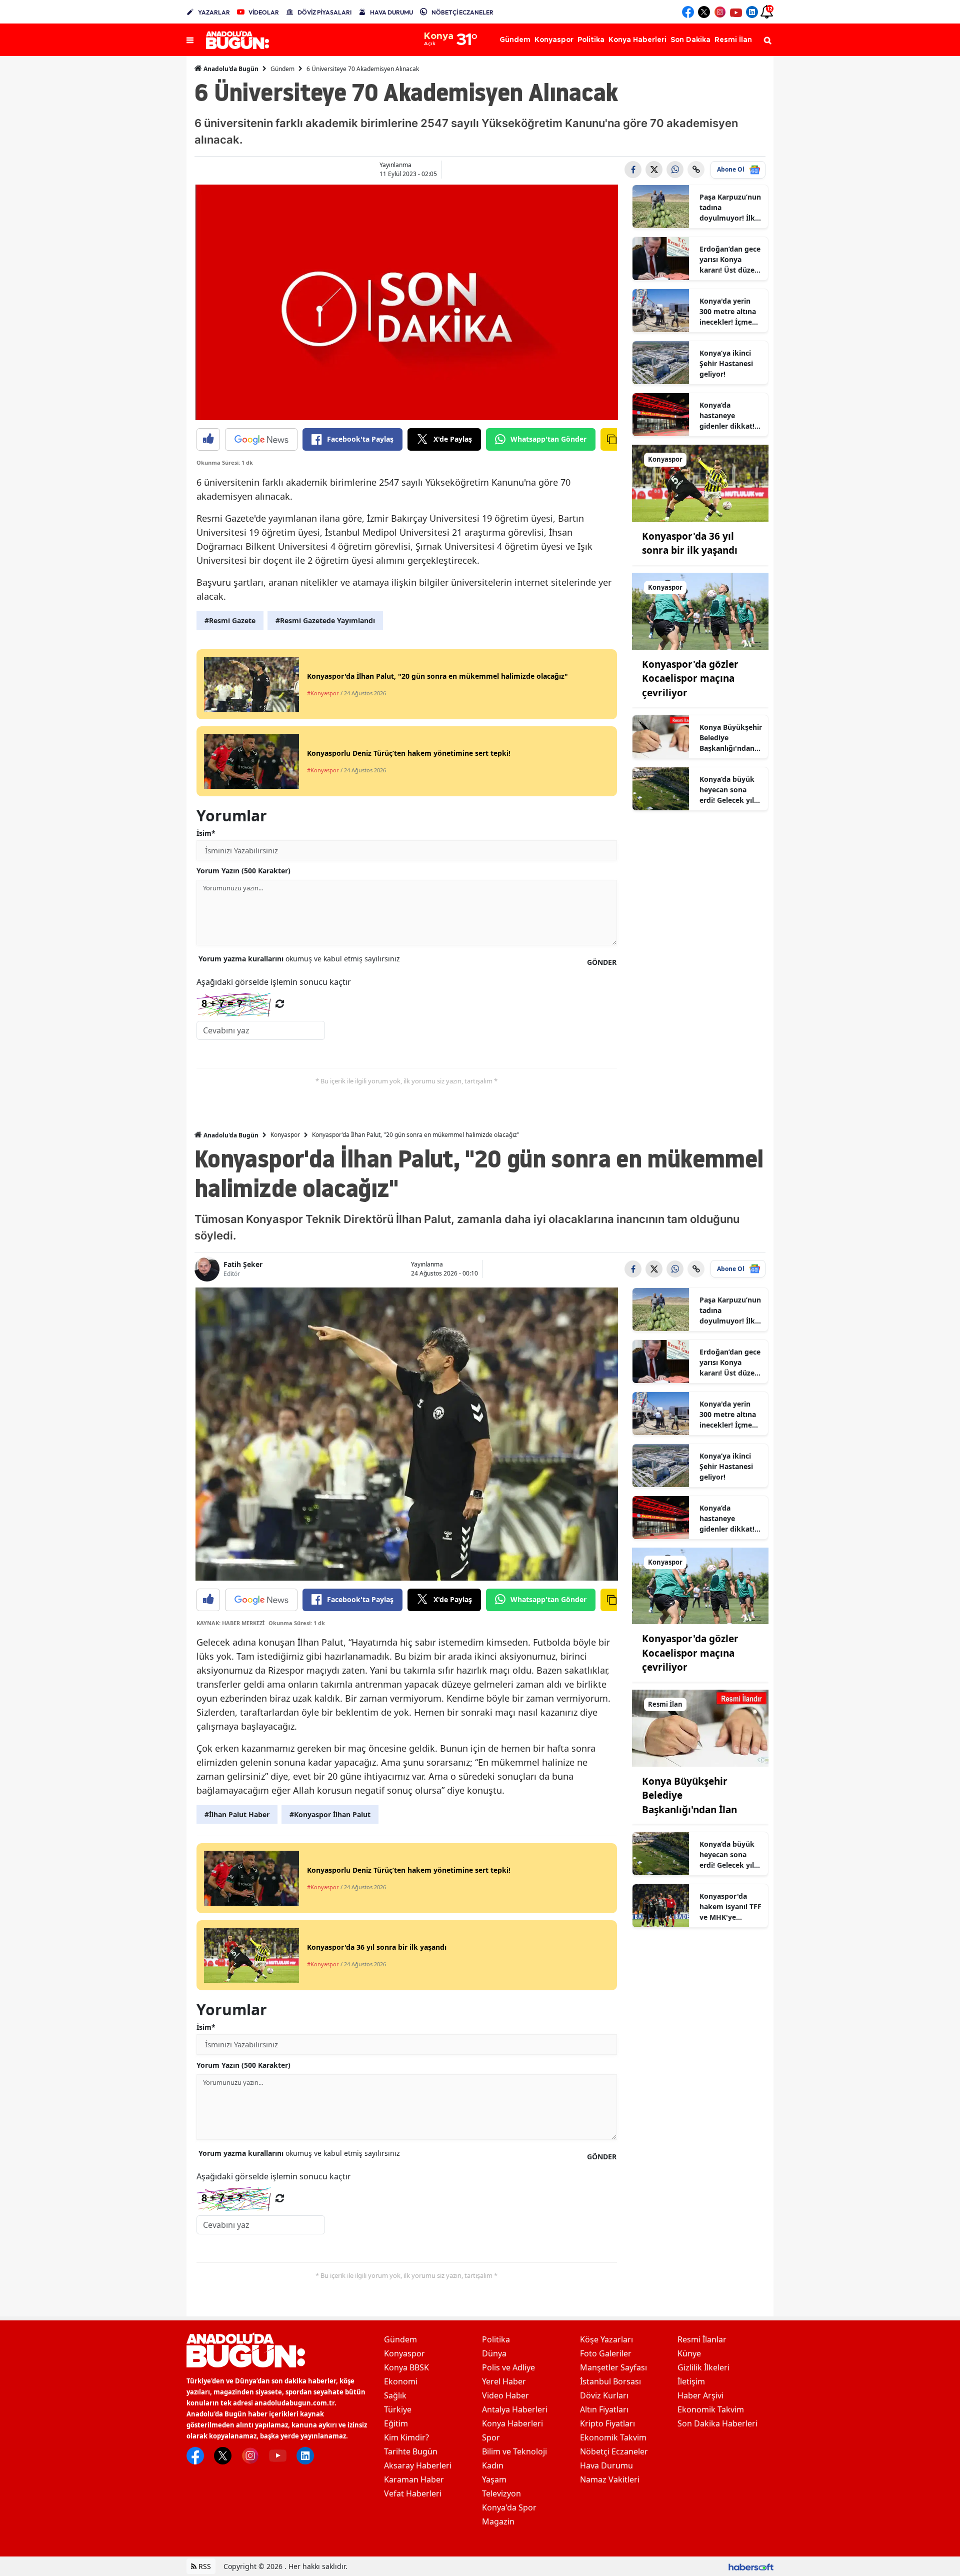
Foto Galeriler (606, 2353)
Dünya (494, 2353)
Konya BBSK (406, 2367)
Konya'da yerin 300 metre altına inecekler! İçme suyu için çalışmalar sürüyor (728, 312)
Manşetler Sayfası (613, 2367)
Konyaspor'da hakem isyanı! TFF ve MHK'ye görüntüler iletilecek (730, 1907)
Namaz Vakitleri (610, 2479)
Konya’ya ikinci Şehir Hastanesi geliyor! (726, 363)
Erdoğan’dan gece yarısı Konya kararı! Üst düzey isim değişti (730, 260)
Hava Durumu (606, 2465)
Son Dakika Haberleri (717, 2423)
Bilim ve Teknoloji (514, 2451)
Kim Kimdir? (406, 2437)
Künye (689, 2353)
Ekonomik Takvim (613, 2437)
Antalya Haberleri (515, 2409)
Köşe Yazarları (606, 2339)
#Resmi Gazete (230, 620)
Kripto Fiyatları (607, 2423)
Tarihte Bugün (411, 2451)
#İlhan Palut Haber (237, 1814)
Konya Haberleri (512, 2423)
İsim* (206, 833)
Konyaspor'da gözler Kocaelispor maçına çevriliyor (690, 679)
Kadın (493, 2465)
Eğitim (396, 2423)
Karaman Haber (414, 2479)
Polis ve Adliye (508, 2367)
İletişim (691, 2381)
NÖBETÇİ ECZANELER (462, 12)
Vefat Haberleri (413, 2493)
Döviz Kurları (604, 2395)
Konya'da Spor (509, 2507)
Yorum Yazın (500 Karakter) (243, 871)
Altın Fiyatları (604, 2409)
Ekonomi (401, 2381)
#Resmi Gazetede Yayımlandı (325, 620)
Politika (496, 2339)
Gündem (282, 69)
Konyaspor (285, 1135)
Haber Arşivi (700, 2395)
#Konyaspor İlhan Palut (330, 1814)
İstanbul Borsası (610, 2381)
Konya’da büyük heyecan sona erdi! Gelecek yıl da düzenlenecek (728, 790)
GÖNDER (602, 962)
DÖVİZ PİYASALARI (324, 12)
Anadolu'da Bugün (230, 69)
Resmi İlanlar (702, 2339)
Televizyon (501, 2493)
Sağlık (395, 2395)
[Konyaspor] (700, 482)
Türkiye (398, 2409)
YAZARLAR (214, 12)
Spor (491, 2437)
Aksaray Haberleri (418, 2465)
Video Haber (505, 2395)
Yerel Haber (504, 2381)
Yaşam (494, 2479)
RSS (204, 2566)
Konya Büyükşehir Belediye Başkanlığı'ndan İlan (731, 738)
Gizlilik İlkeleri (703, 2367)
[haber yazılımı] (751, 2566)
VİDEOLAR (264, 12)
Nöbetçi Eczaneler (614, 2451)
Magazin (498, 2521)
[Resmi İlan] (700, 1727)
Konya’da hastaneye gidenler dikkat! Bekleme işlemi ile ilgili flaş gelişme (731, 416)
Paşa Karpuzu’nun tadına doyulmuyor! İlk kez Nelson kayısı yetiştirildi (730, 208)
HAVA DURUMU (391, 12)
